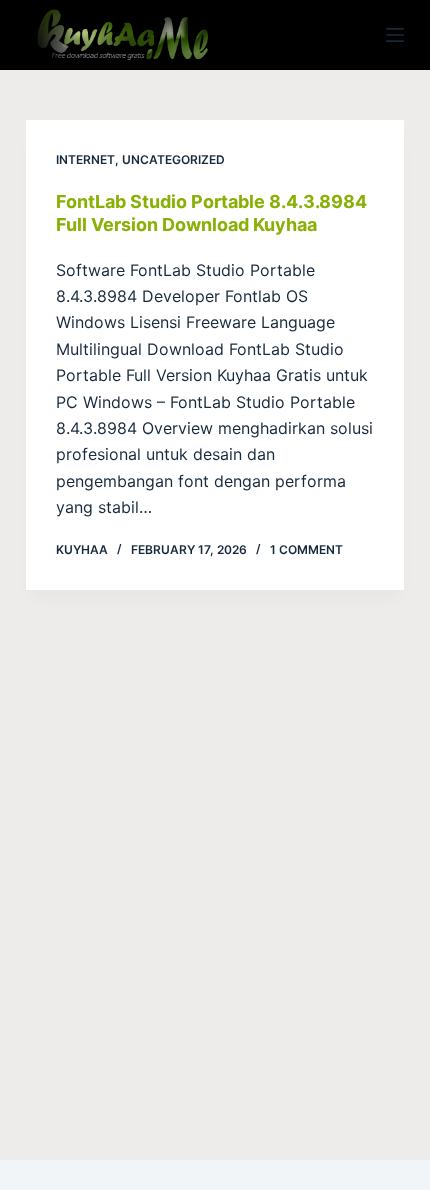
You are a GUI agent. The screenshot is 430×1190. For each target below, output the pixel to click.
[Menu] (395, 35)
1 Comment (306, 549)
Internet (85, 159)
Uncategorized (173, 159)
